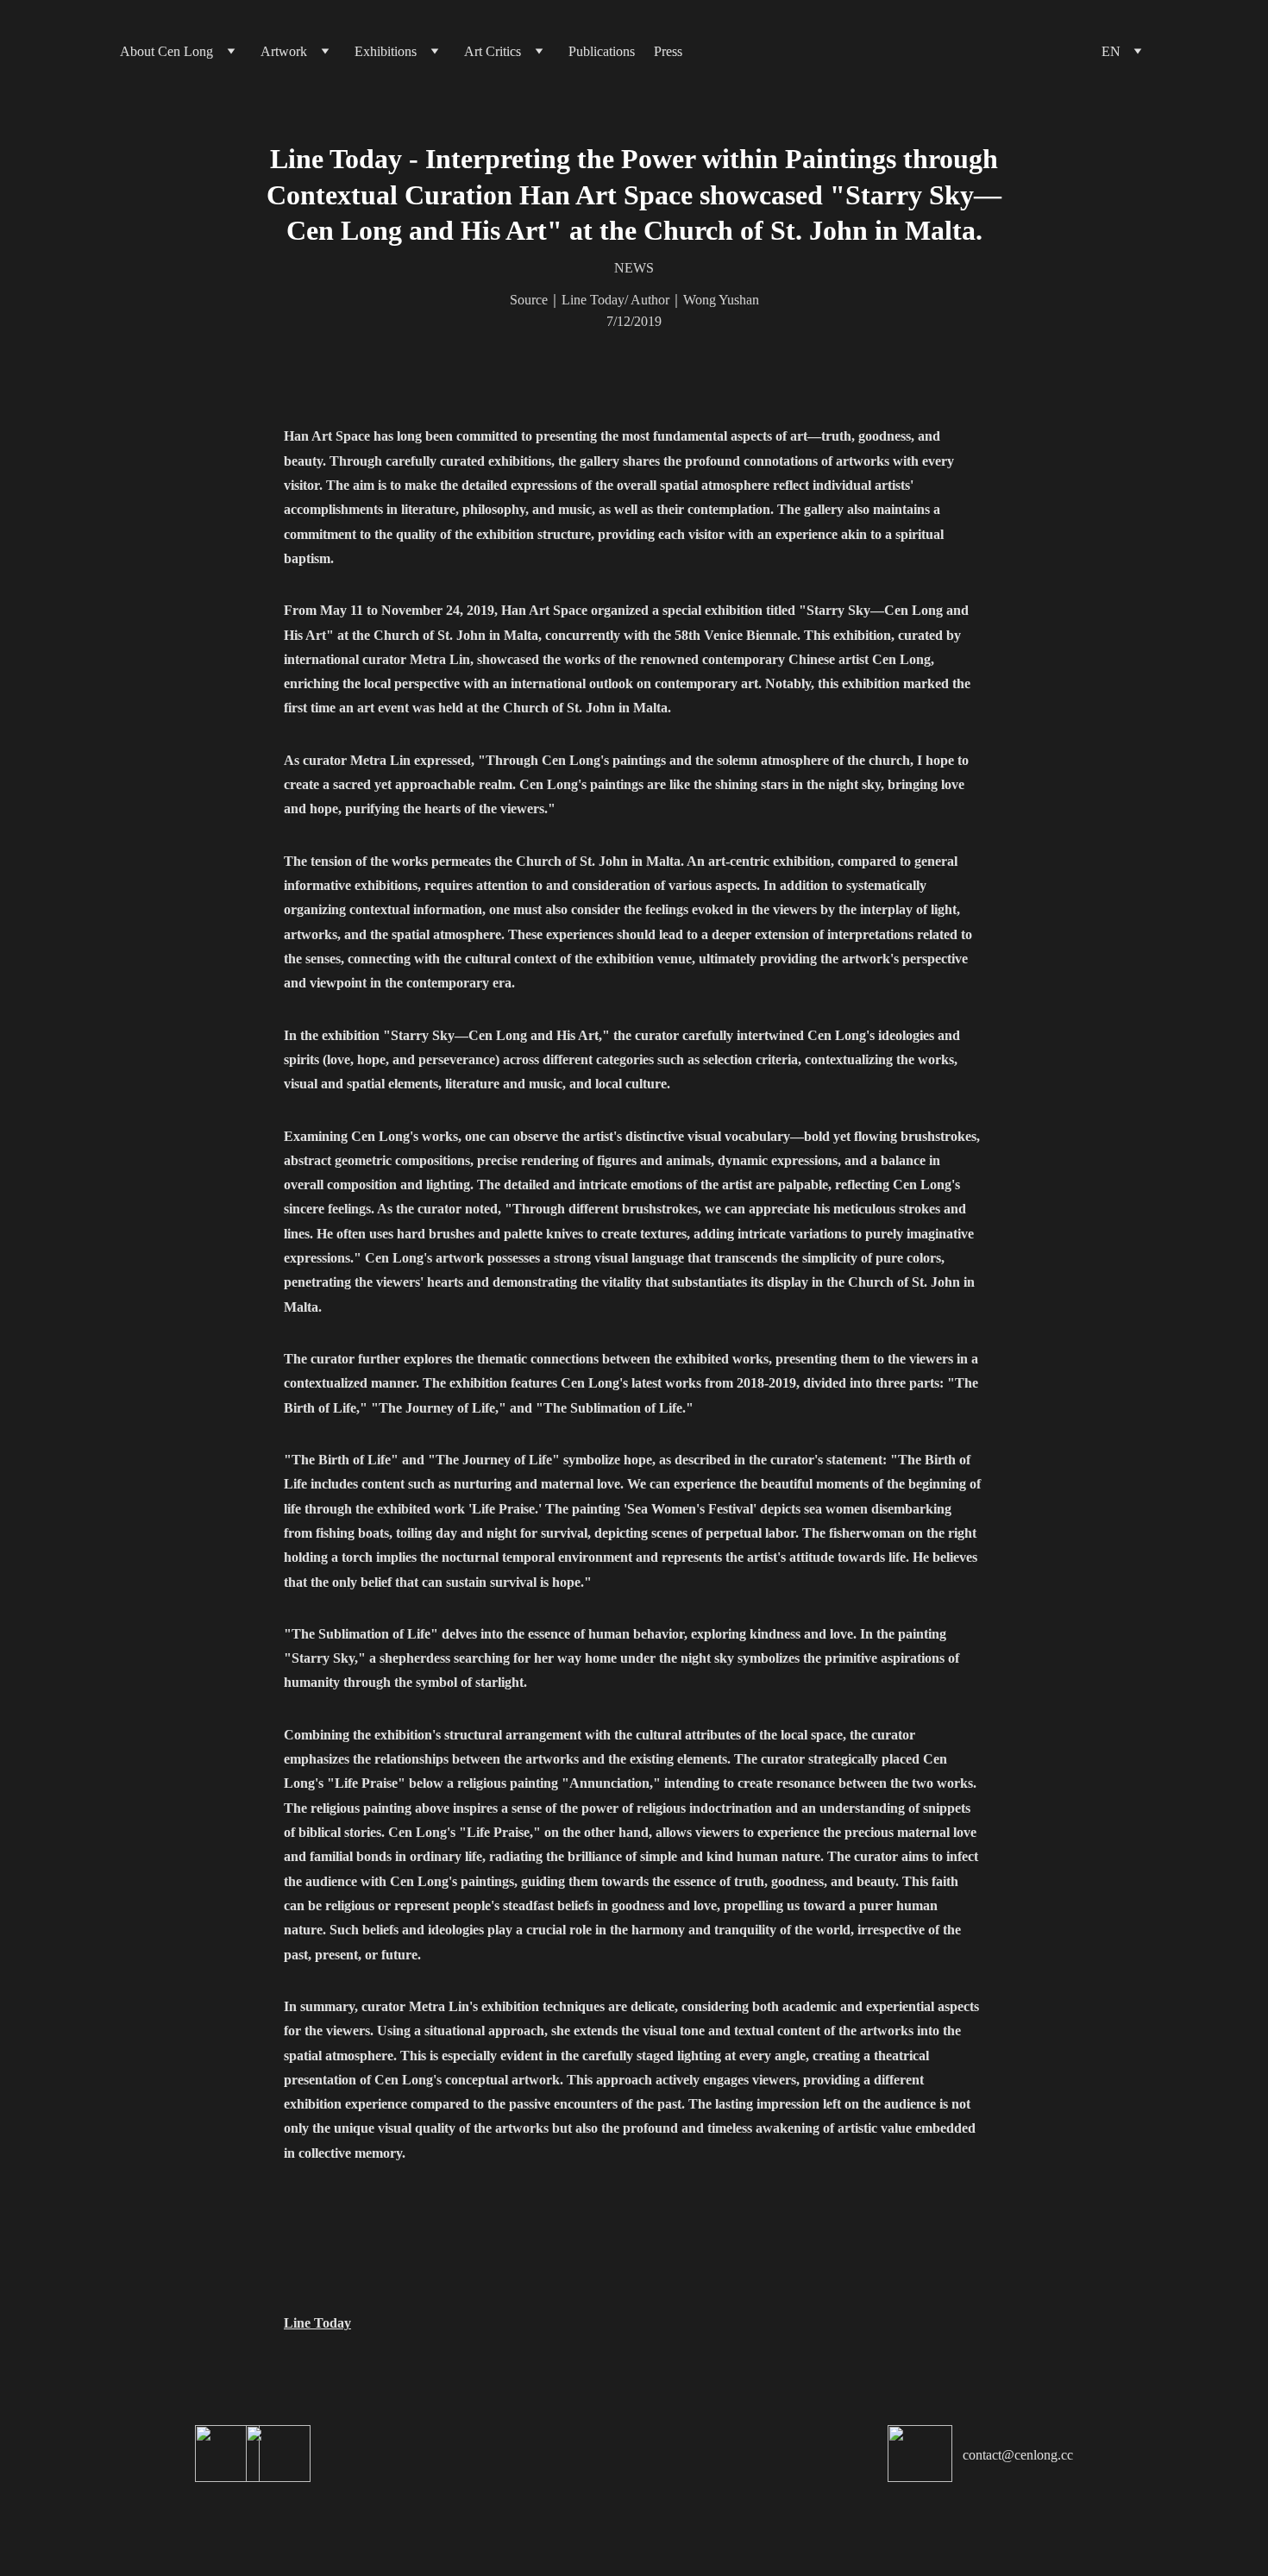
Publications (602, 51)
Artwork (284, 51)
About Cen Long (166, 51)
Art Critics (493, 51)
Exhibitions (386, 51)
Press (668, 51)
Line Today (317, 2323)
